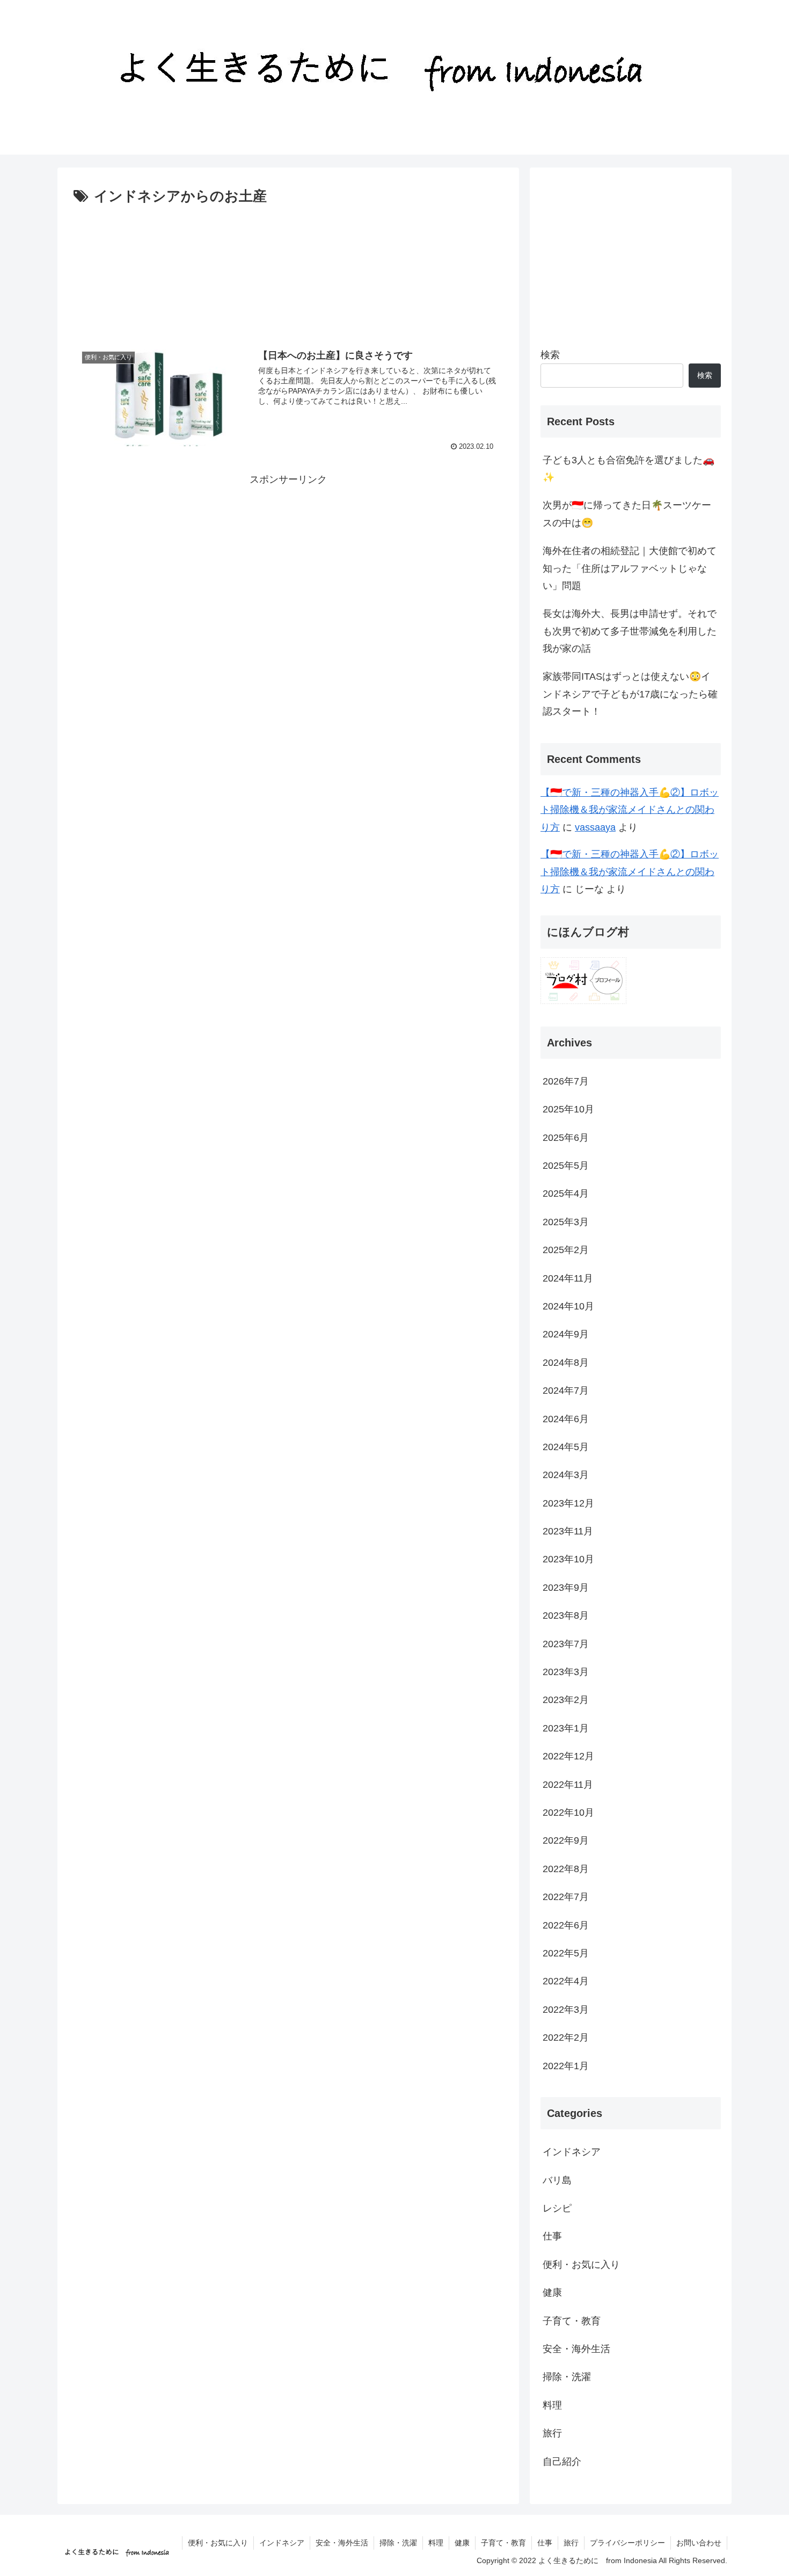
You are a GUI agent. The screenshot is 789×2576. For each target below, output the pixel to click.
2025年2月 (566, 1250)
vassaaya (595, 827)
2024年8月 (566, 1363)
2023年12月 (568, 1503)
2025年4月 (566, 1194)
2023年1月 (566, 1728)
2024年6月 (566, 1419)
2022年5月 (566, 1954)
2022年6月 (566, 1925)
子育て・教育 (572, 2321)
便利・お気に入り (581, 2265)
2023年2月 (566, 1700)
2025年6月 (566, 1138)
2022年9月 (566, 1841)
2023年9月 (566, 1588)
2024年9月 (566, 1335)
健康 (552, 2293)
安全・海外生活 (576, 2349)
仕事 (552, 2237)
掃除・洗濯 (567, 2377)
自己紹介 (562, 2462)
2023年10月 (568, 1560)
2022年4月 (566, 1982)
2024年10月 (568, 1307)
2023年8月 (566, 1616)
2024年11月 (568, 1278)
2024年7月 (566, 1391)
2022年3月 (566, 2010)
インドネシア (572, 2152)
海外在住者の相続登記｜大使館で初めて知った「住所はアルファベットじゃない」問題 (630, 568)
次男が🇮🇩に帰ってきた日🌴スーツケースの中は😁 (627, 514)
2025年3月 (566, 1222)
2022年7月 (566, 1897)
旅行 (552, 2434)
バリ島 (557, 2180)
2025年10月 (568, 1110)
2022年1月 (566, 2066)
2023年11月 (568, 1532)
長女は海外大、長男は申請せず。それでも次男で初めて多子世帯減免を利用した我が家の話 (630, 631)
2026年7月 (566, 1081)
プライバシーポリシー (627, 2543)
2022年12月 (568, 1757)
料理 (552, 2405)
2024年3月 (566, 1475)
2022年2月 (566, 2038)
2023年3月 (566, 1672)
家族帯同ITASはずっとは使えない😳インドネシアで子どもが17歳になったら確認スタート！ (630, 694)
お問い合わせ (699, 2543)
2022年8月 (566, 1869)
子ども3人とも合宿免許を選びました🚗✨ (629, 469)
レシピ (557, 2209)
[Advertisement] (288, 269)
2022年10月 (568, 1813)
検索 (550, 355)
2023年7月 (566, 1644)
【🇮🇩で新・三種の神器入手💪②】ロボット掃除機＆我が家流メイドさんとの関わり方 (630, 810)
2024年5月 (566, 1447)
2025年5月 (566, 1166)
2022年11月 (568, 1785)
